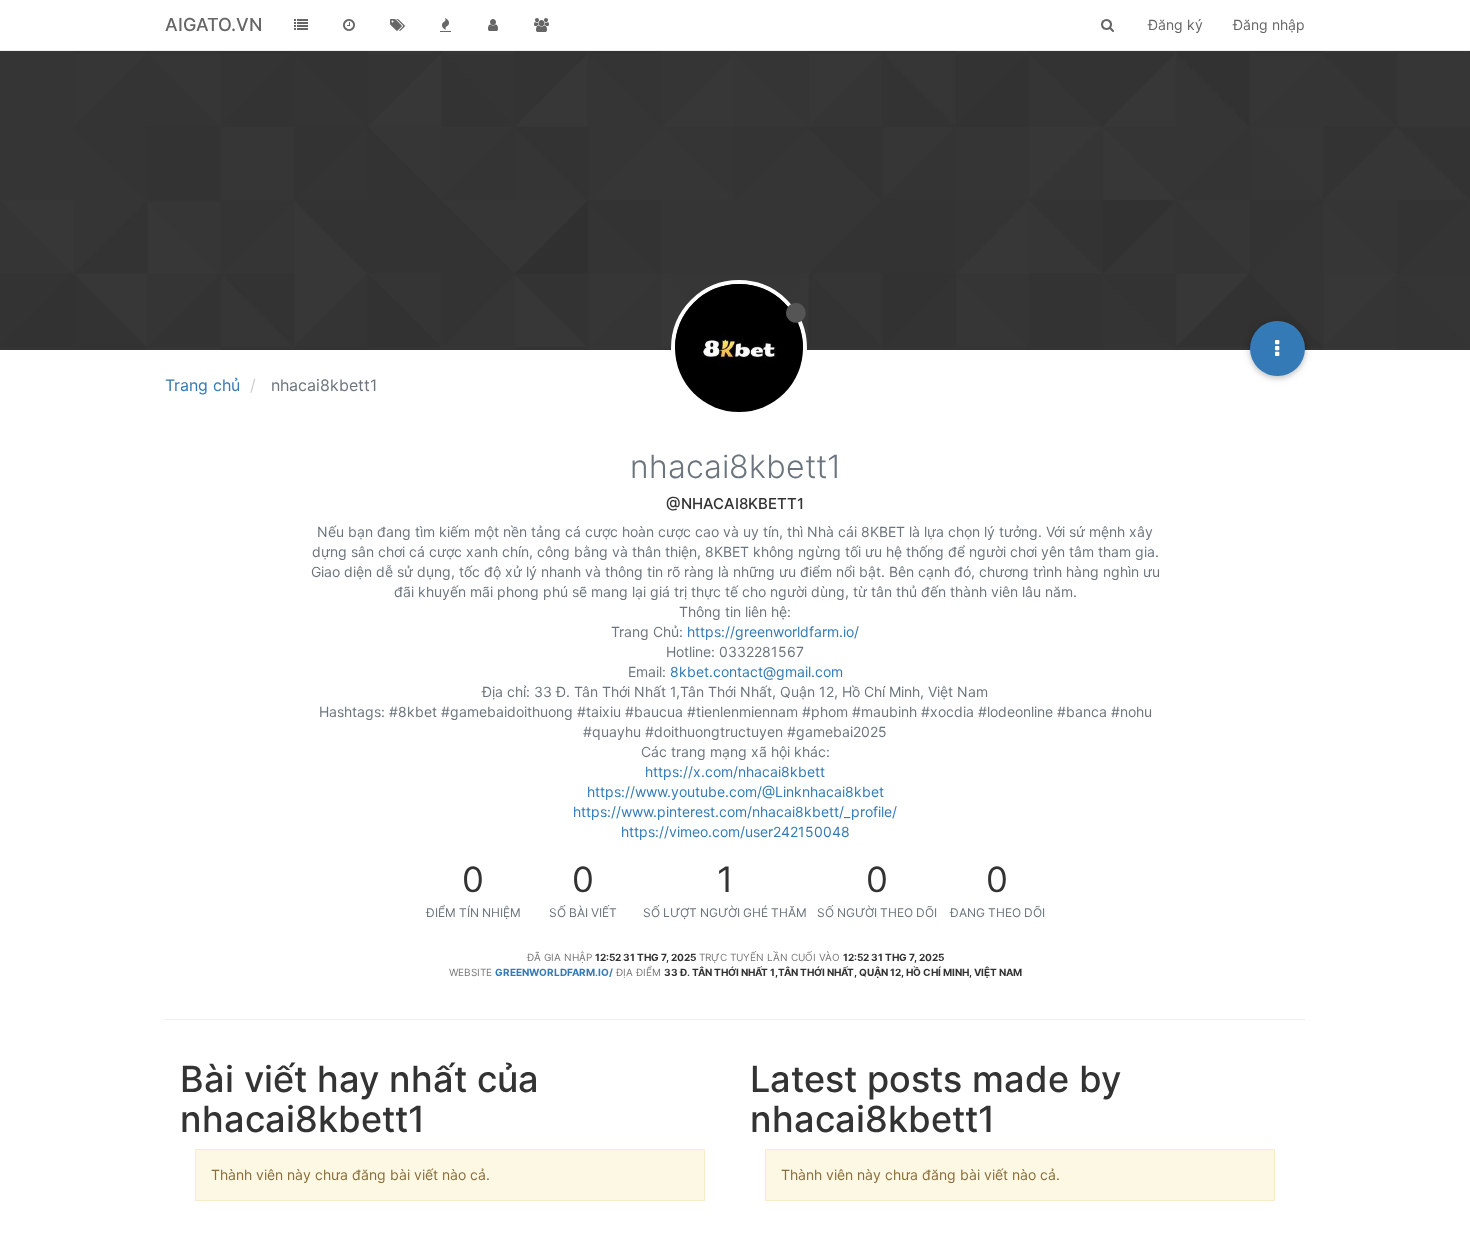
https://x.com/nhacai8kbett (735, 771)
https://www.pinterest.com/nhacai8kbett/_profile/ (735, 811)
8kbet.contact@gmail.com (756, 671)
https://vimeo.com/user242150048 (735, 831)
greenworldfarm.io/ (554, 972)
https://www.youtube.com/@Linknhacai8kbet (735, 791)
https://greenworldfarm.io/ (773, 631)
